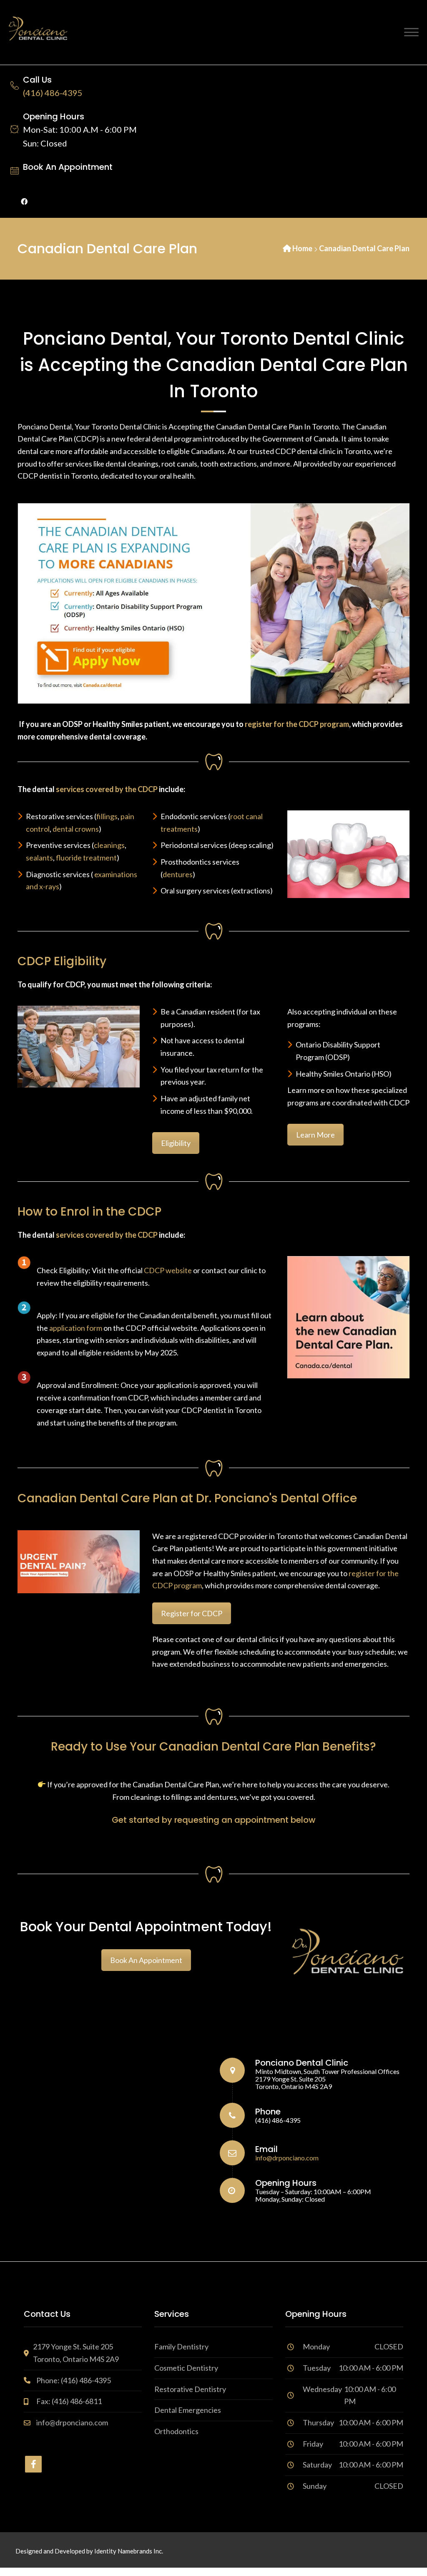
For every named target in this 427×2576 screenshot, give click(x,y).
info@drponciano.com (287, 2158)
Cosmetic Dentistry (186, 2368)
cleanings (109, 845)
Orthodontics (176, 2431)
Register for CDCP (192, 1613)
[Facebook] (24, 201)
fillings (107, 816)
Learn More (315, 1135)
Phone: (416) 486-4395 (74, 2380)
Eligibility (176, 1143)
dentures (178, 874)
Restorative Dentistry (190, 2389)
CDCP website (168, 1270)
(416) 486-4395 (53, 93)
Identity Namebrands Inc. (129, 2551)
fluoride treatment (86, 858)
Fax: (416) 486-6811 (69, 2401)
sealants (39, 858)
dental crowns (76, 829)
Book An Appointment (68, 167)
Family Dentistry (181, 2346)
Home (302, 248)
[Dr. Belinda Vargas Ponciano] (38, 31)
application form (76, 1328)
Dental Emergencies (188, 2410)
